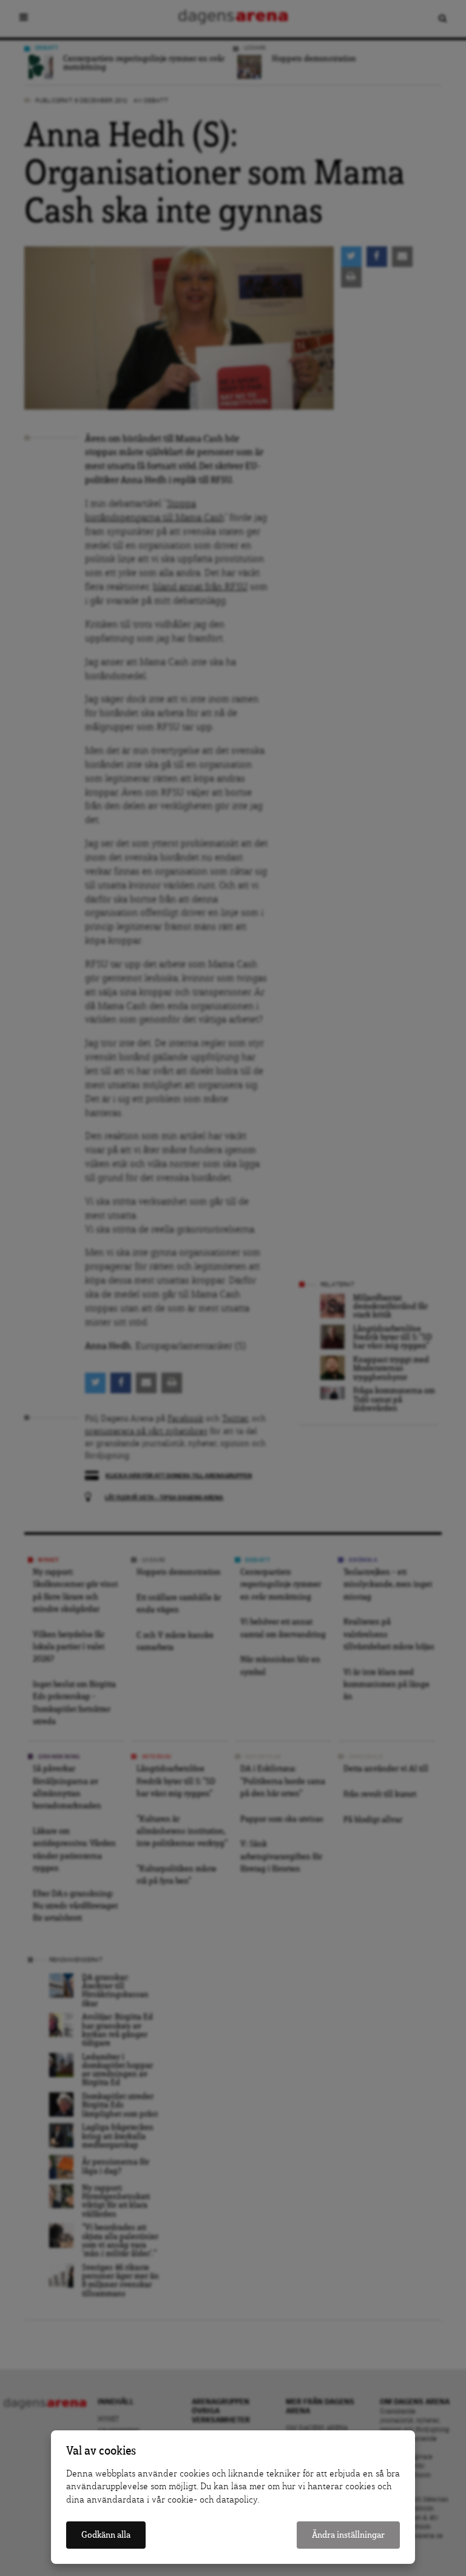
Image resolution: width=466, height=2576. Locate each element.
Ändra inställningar (348, 2535)
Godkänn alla (106, 2535)
